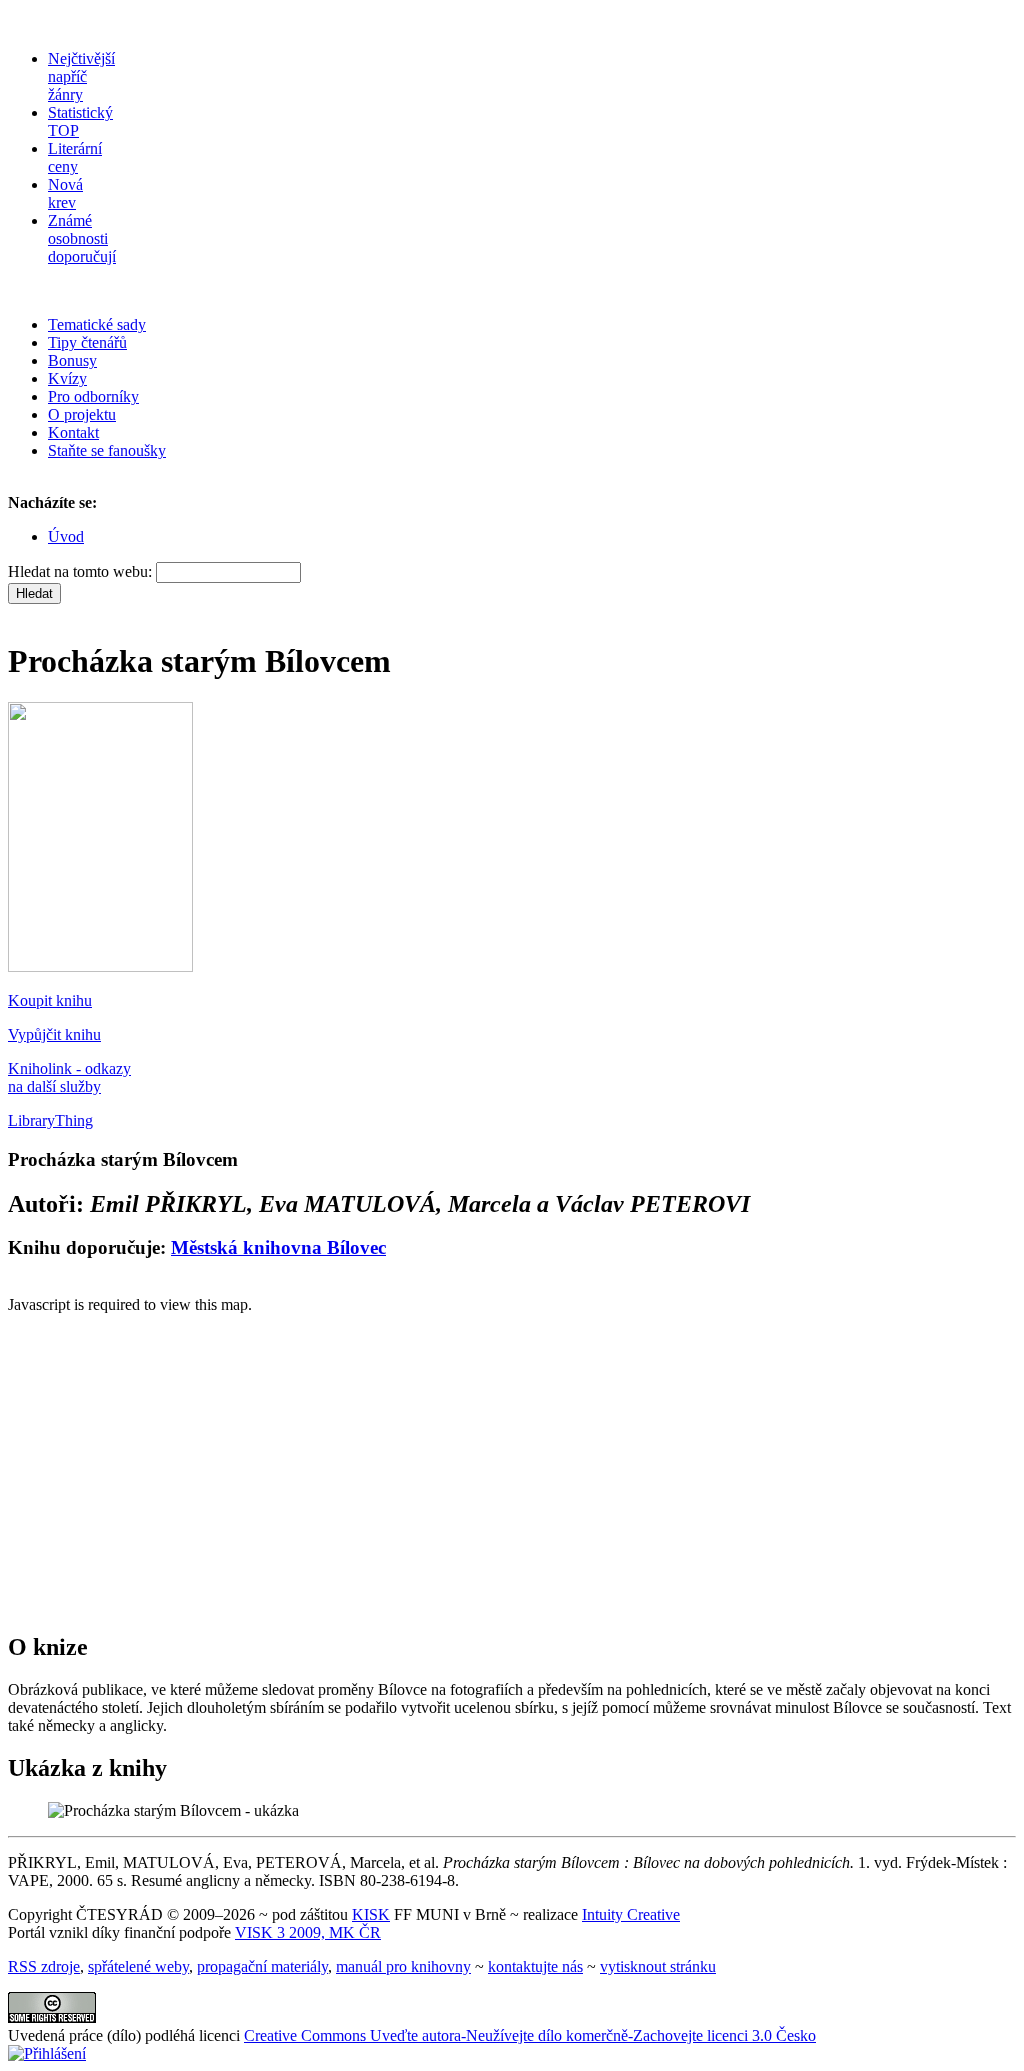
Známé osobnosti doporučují (82, 238)
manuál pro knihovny (403, 1966)
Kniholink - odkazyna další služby (69, 1077)
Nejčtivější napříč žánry (81, 76)
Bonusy (72, 360)
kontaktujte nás (535, 1966)
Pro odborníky (93, 396)
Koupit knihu (50, 1000)
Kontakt (73, 432)
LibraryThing (50, 1120)
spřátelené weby (138, 1966)
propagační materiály (262, 1966)
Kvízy (67, 378)
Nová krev (65, 193)
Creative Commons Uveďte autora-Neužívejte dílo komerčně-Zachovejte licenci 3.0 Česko (530, 2035)
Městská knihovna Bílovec (278, 1247)
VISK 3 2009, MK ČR (308, 1932)
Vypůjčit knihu (54, 1034)
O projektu (82, 414)
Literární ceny (75, 157)
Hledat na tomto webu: (82, 571)
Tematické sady (97, 324)
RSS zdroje (44, 1966)
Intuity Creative (631, 1914)
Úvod (66, 536)
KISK (371, 1914)
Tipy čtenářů (87, 342)
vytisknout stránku (658, 1966)
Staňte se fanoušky (107, 450)
